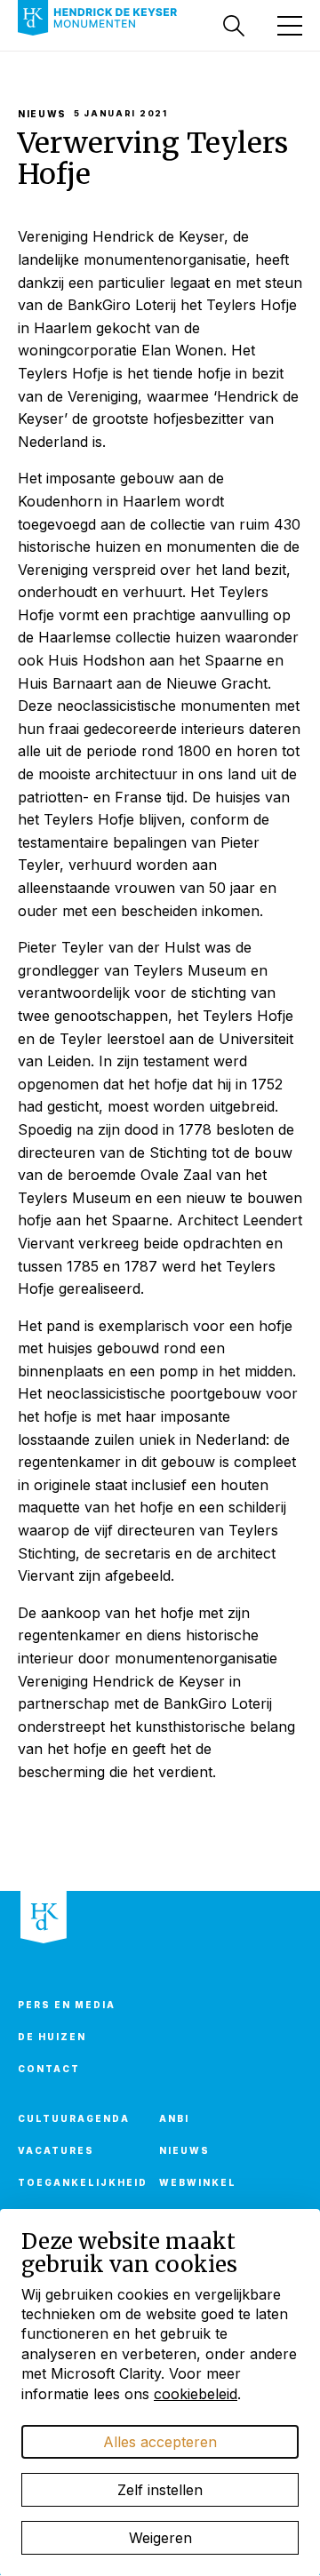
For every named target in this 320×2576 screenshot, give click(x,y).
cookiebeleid (196, 2394)
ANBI (174, 2118)
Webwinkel (198, 2182)
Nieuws (184, 2150)
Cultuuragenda (74, 2118)
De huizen (52, 2037)
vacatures (56, 2150)
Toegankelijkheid (78, 2182)
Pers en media (67, 2005)
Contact (49, 2069)
